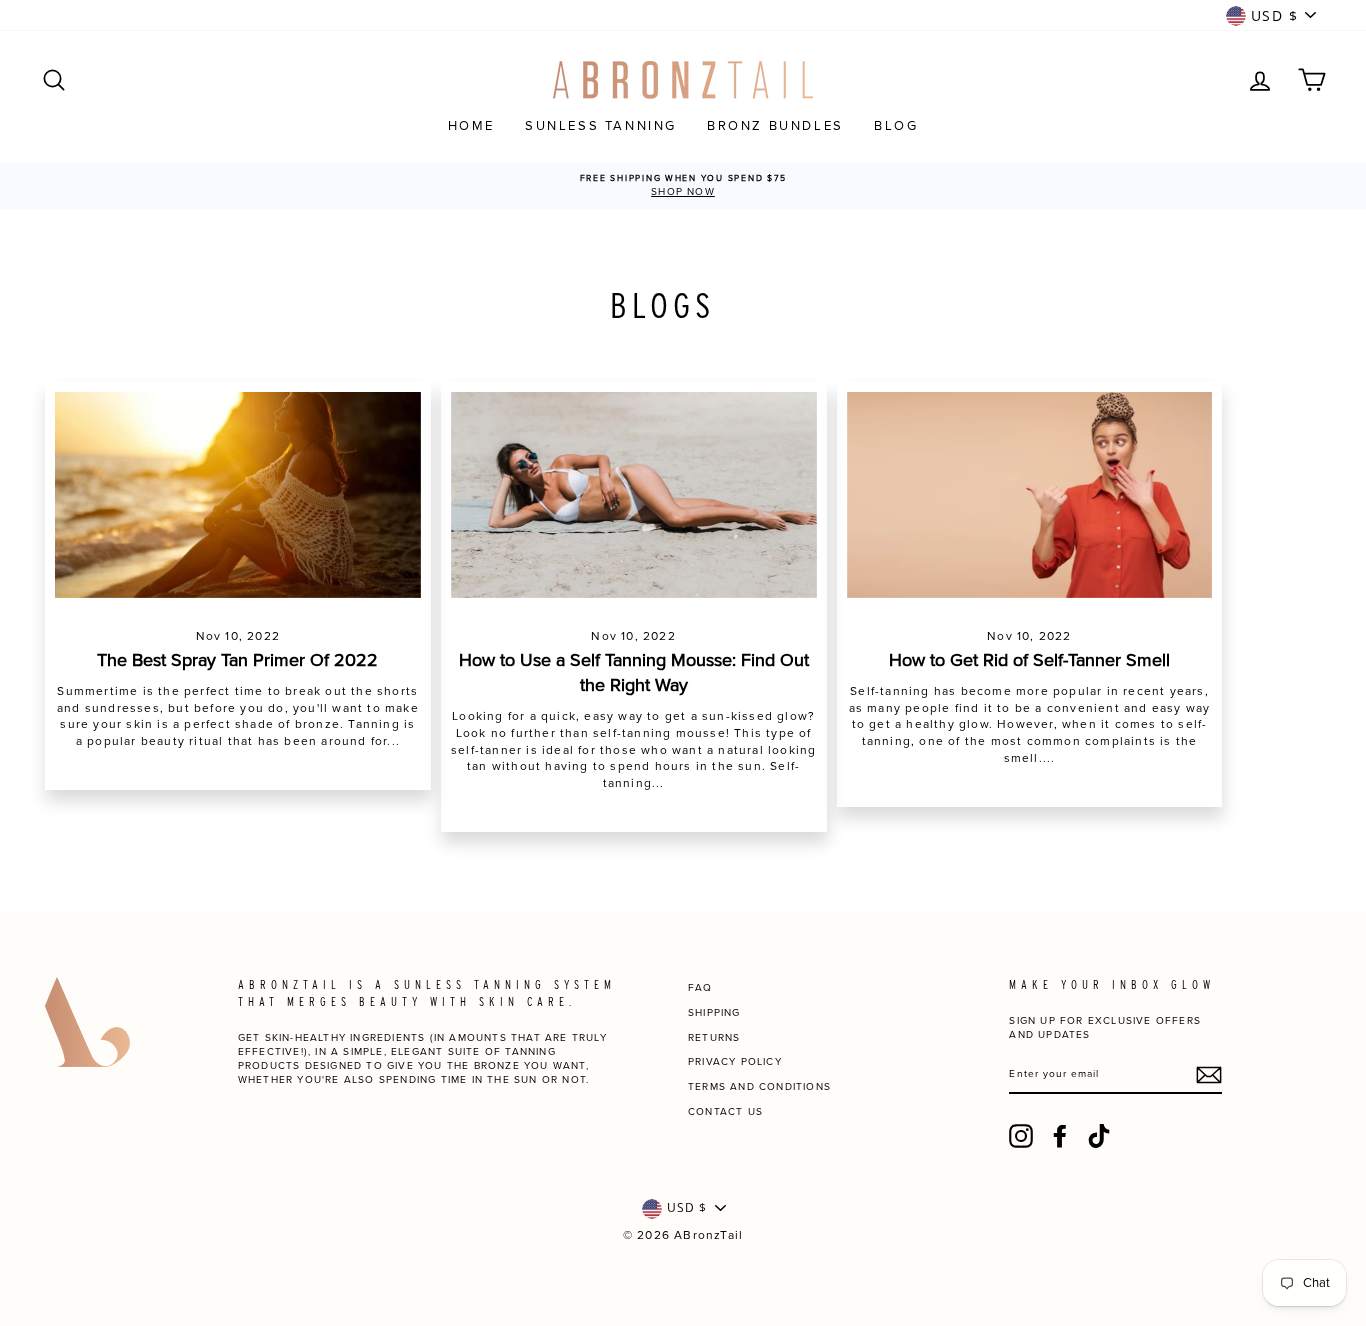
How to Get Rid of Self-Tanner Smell (1029, 660)
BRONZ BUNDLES (775, 126)
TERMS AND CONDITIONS (759, 1087)
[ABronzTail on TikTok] (1099, 1136)
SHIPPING (714, 1013)
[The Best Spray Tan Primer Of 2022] (238, 495)
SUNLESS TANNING (601, 126)
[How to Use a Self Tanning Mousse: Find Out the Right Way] (634, 495)
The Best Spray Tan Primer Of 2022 (237, 660)
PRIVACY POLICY (735, 1062)
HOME (471, 126)
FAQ (700, 988)
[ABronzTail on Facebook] (1060, 1136)
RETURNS (714, 1038)
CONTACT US (725, 1112)
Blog (896, 126)
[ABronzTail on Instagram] (1021, 1136)
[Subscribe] (1209, 1075)
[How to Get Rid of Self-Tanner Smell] (1030, 495)
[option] (683, 185)
